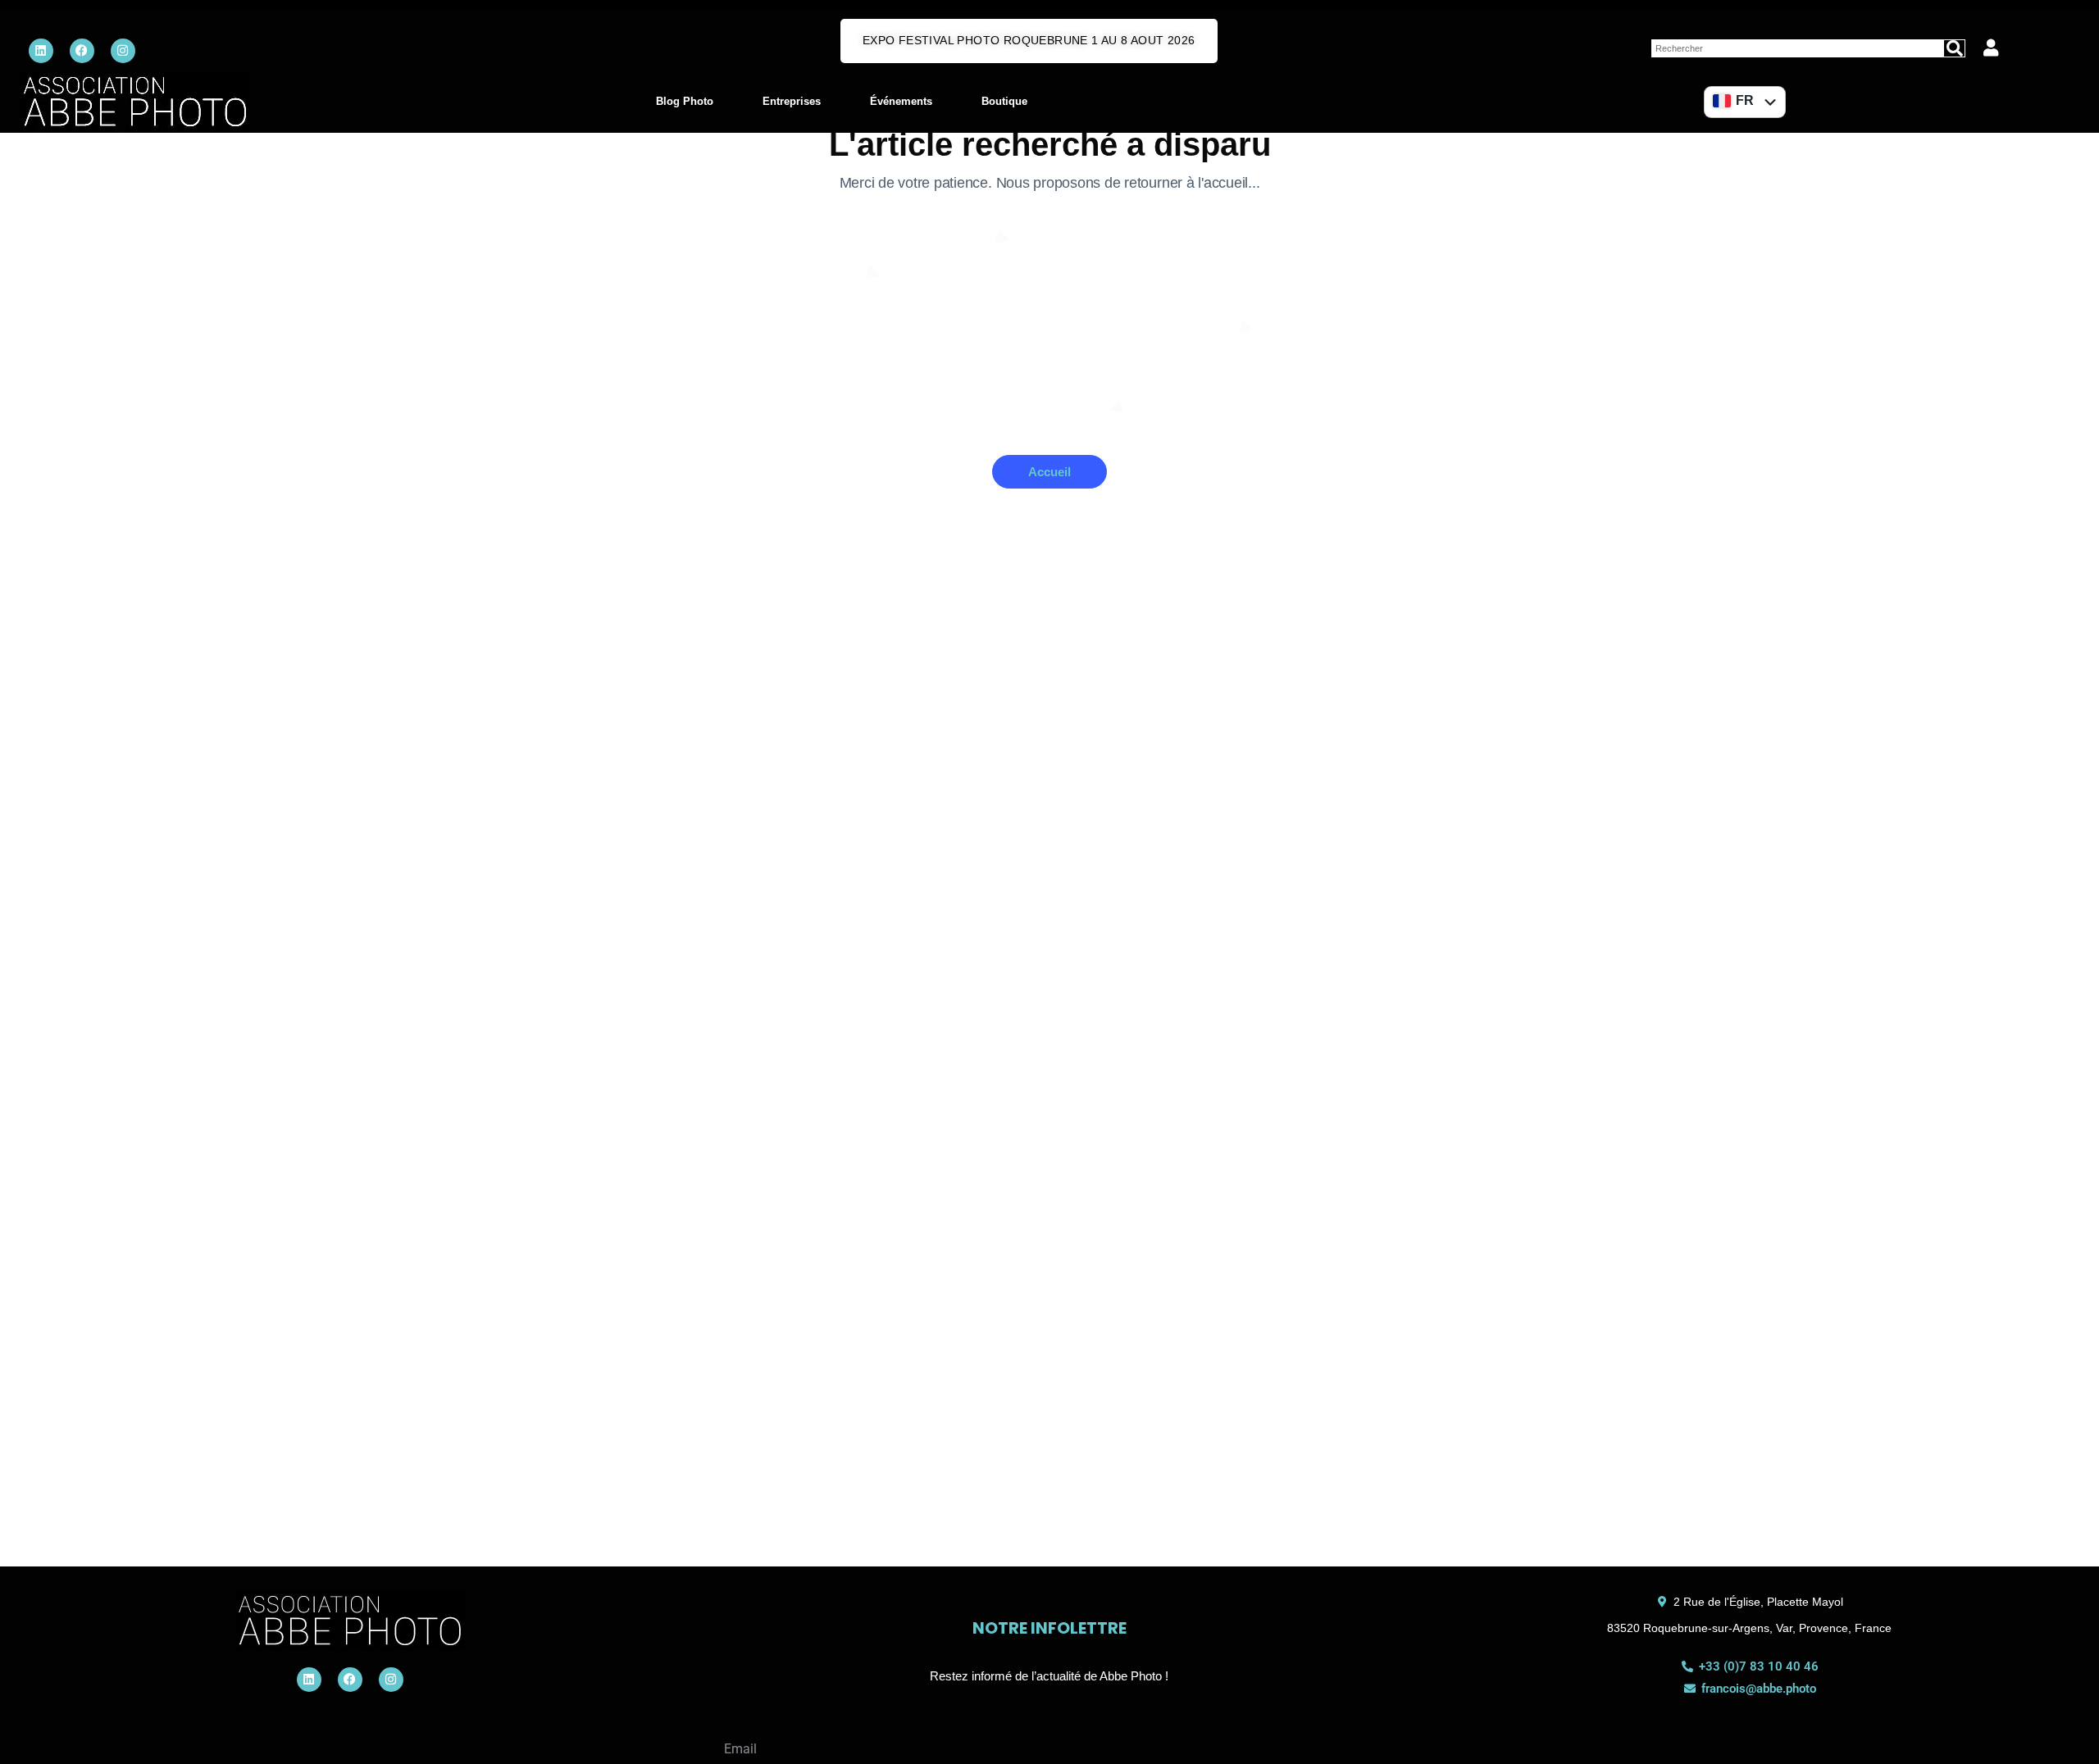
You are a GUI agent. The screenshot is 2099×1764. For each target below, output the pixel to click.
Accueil (1049, 472)
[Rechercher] (1954, 48)
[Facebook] (82, 51)
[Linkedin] (41, 51)
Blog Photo (685, 101)
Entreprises (792, 101)
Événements (901, 101)
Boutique (1004, 101)
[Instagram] (123, 51)
